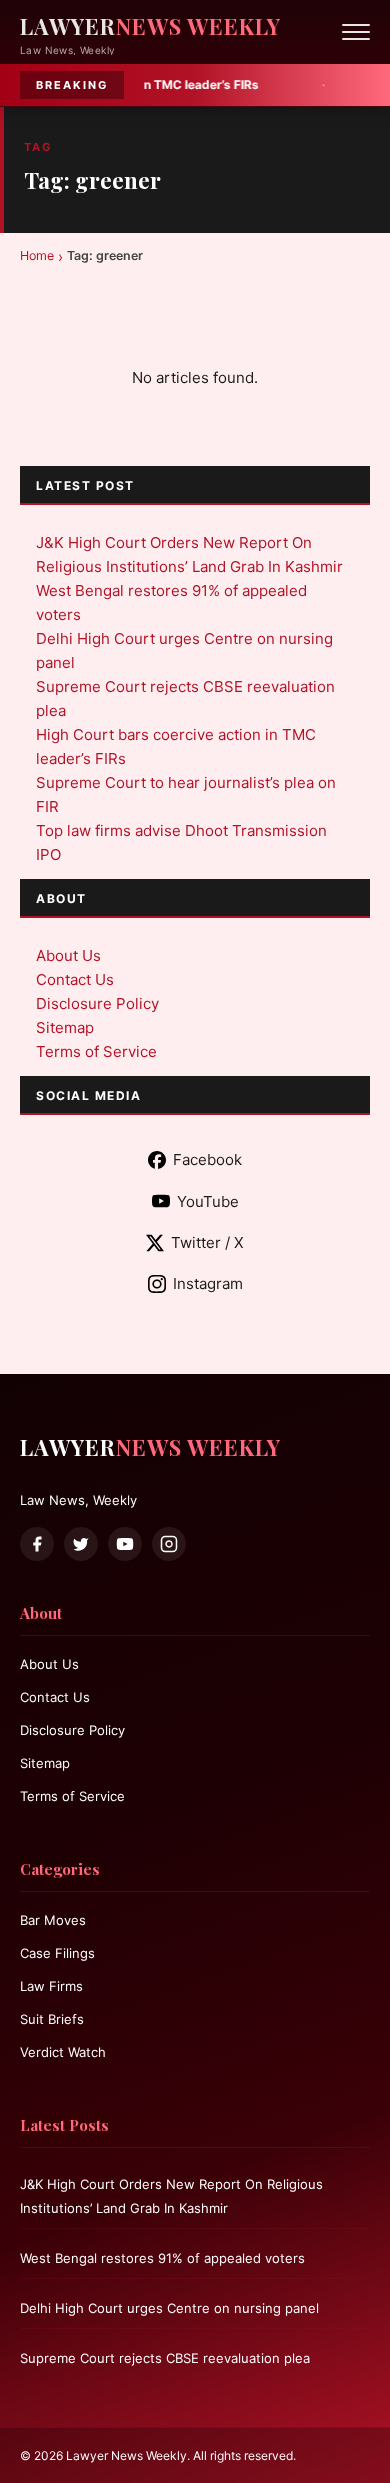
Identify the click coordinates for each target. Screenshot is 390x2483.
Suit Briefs (52, 2019)
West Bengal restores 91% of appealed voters (162, 2258)
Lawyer (150, 26)
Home (37, 255)
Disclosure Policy (97, 1003)
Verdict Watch (63, 2052)
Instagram (208, 1283)
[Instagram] (169, 1544)
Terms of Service (96, 1051)
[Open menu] (356, 32)
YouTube (208, 1201)
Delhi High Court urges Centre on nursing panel (169, 2308)
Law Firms (51, 1986)
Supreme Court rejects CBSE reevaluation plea (165, 2358)
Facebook (207, 1159)
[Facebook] (37, 1544)
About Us (68, 955)
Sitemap (65, 1027)
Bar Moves (53, 1920)
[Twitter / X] (81, 1544)
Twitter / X (207, 1242)
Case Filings (57, 1953)
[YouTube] (125, 1544)
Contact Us (75, 979)
